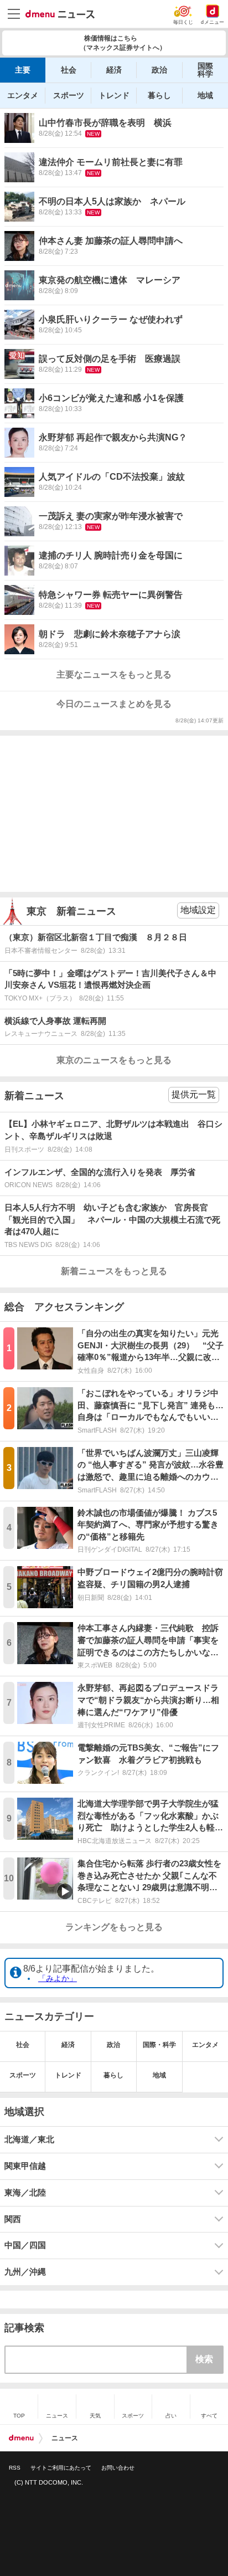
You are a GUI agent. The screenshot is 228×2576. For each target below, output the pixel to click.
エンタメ (23, 95)
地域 (205, 95)
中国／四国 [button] (25, 2245)
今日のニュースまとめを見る (114, 704)
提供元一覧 (194, 1094)
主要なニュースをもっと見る (114, 674)
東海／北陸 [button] (25, 2193)
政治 (159, 70)
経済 (114, 70)
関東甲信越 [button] (25, 2166)
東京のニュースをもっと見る (114, 1060)
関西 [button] (13, 2219)
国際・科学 (159, 2045)
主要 (23, 70)
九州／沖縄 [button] (25, 2272)
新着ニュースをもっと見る (114, 1271)
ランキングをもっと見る (114, 1927)
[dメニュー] (21, 2438)
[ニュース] (60, 14)
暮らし (159, 95)
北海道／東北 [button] (29, 2139)
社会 (69, 70)
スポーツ (69, 95)
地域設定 (198, 910)
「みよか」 (58, 1978)
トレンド (114, 95)
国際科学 (205, 70)
